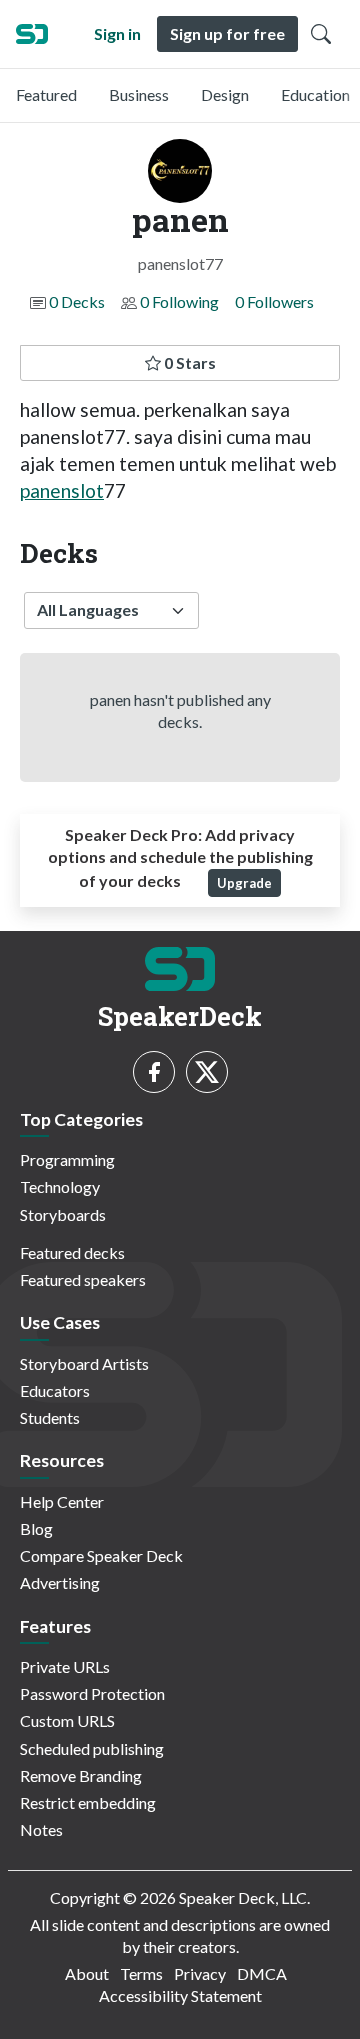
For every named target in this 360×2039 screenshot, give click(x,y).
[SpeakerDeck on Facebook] (154, 1072)
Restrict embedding (88, 1802)
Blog (36, 1528)
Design (225, 94)
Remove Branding (81, 1775)
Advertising (60, 1582)
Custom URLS (67, 1720)
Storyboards (63, 1214)
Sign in (117, 33)
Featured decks (72, 1252)
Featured (46, 94)
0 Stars (188, 362)
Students (50, 1417)
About (87, 1973)
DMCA (262, 1973)
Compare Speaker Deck (101, 1555)
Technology (60, 1186)
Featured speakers (83, 1279)
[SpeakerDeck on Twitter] (207, 1072)
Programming (67, 1159)
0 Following (179, 301)
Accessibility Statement (180, 1995)
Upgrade (244, 883)
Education (315, 94)
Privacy (200, 1973)
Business (139, 94)
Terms (141, 1973)
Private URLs (65, 1666)
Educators (55, 1390)
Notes (41, 1829)
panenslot (62, 490)
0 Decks (77, 301)
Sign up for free (227, 33)
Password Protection (92, 1693)
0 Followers (274, 301)
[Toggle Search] (321, 34)
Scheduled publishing (92, 1748)
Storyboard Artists (84, 1363)
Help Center (62, 1501)
